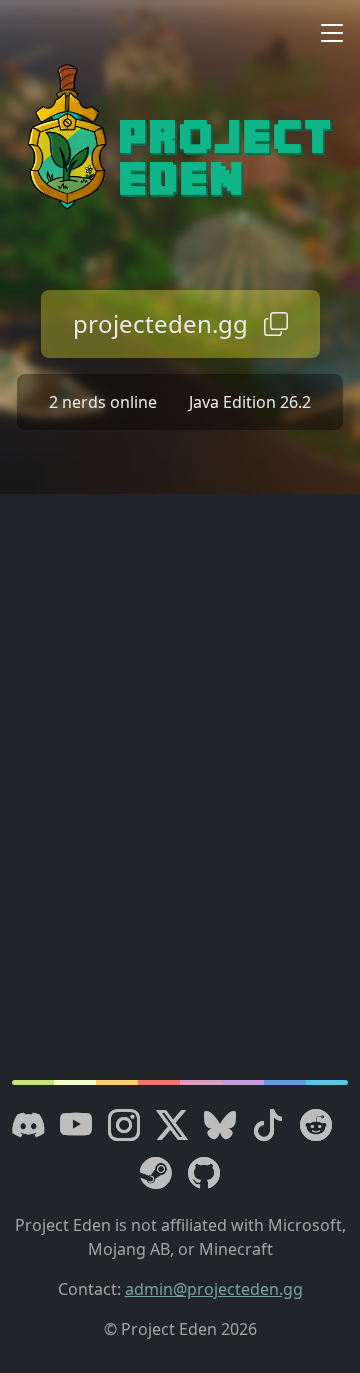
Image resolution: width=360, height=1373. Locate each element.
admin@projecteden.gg (214, 1289)
